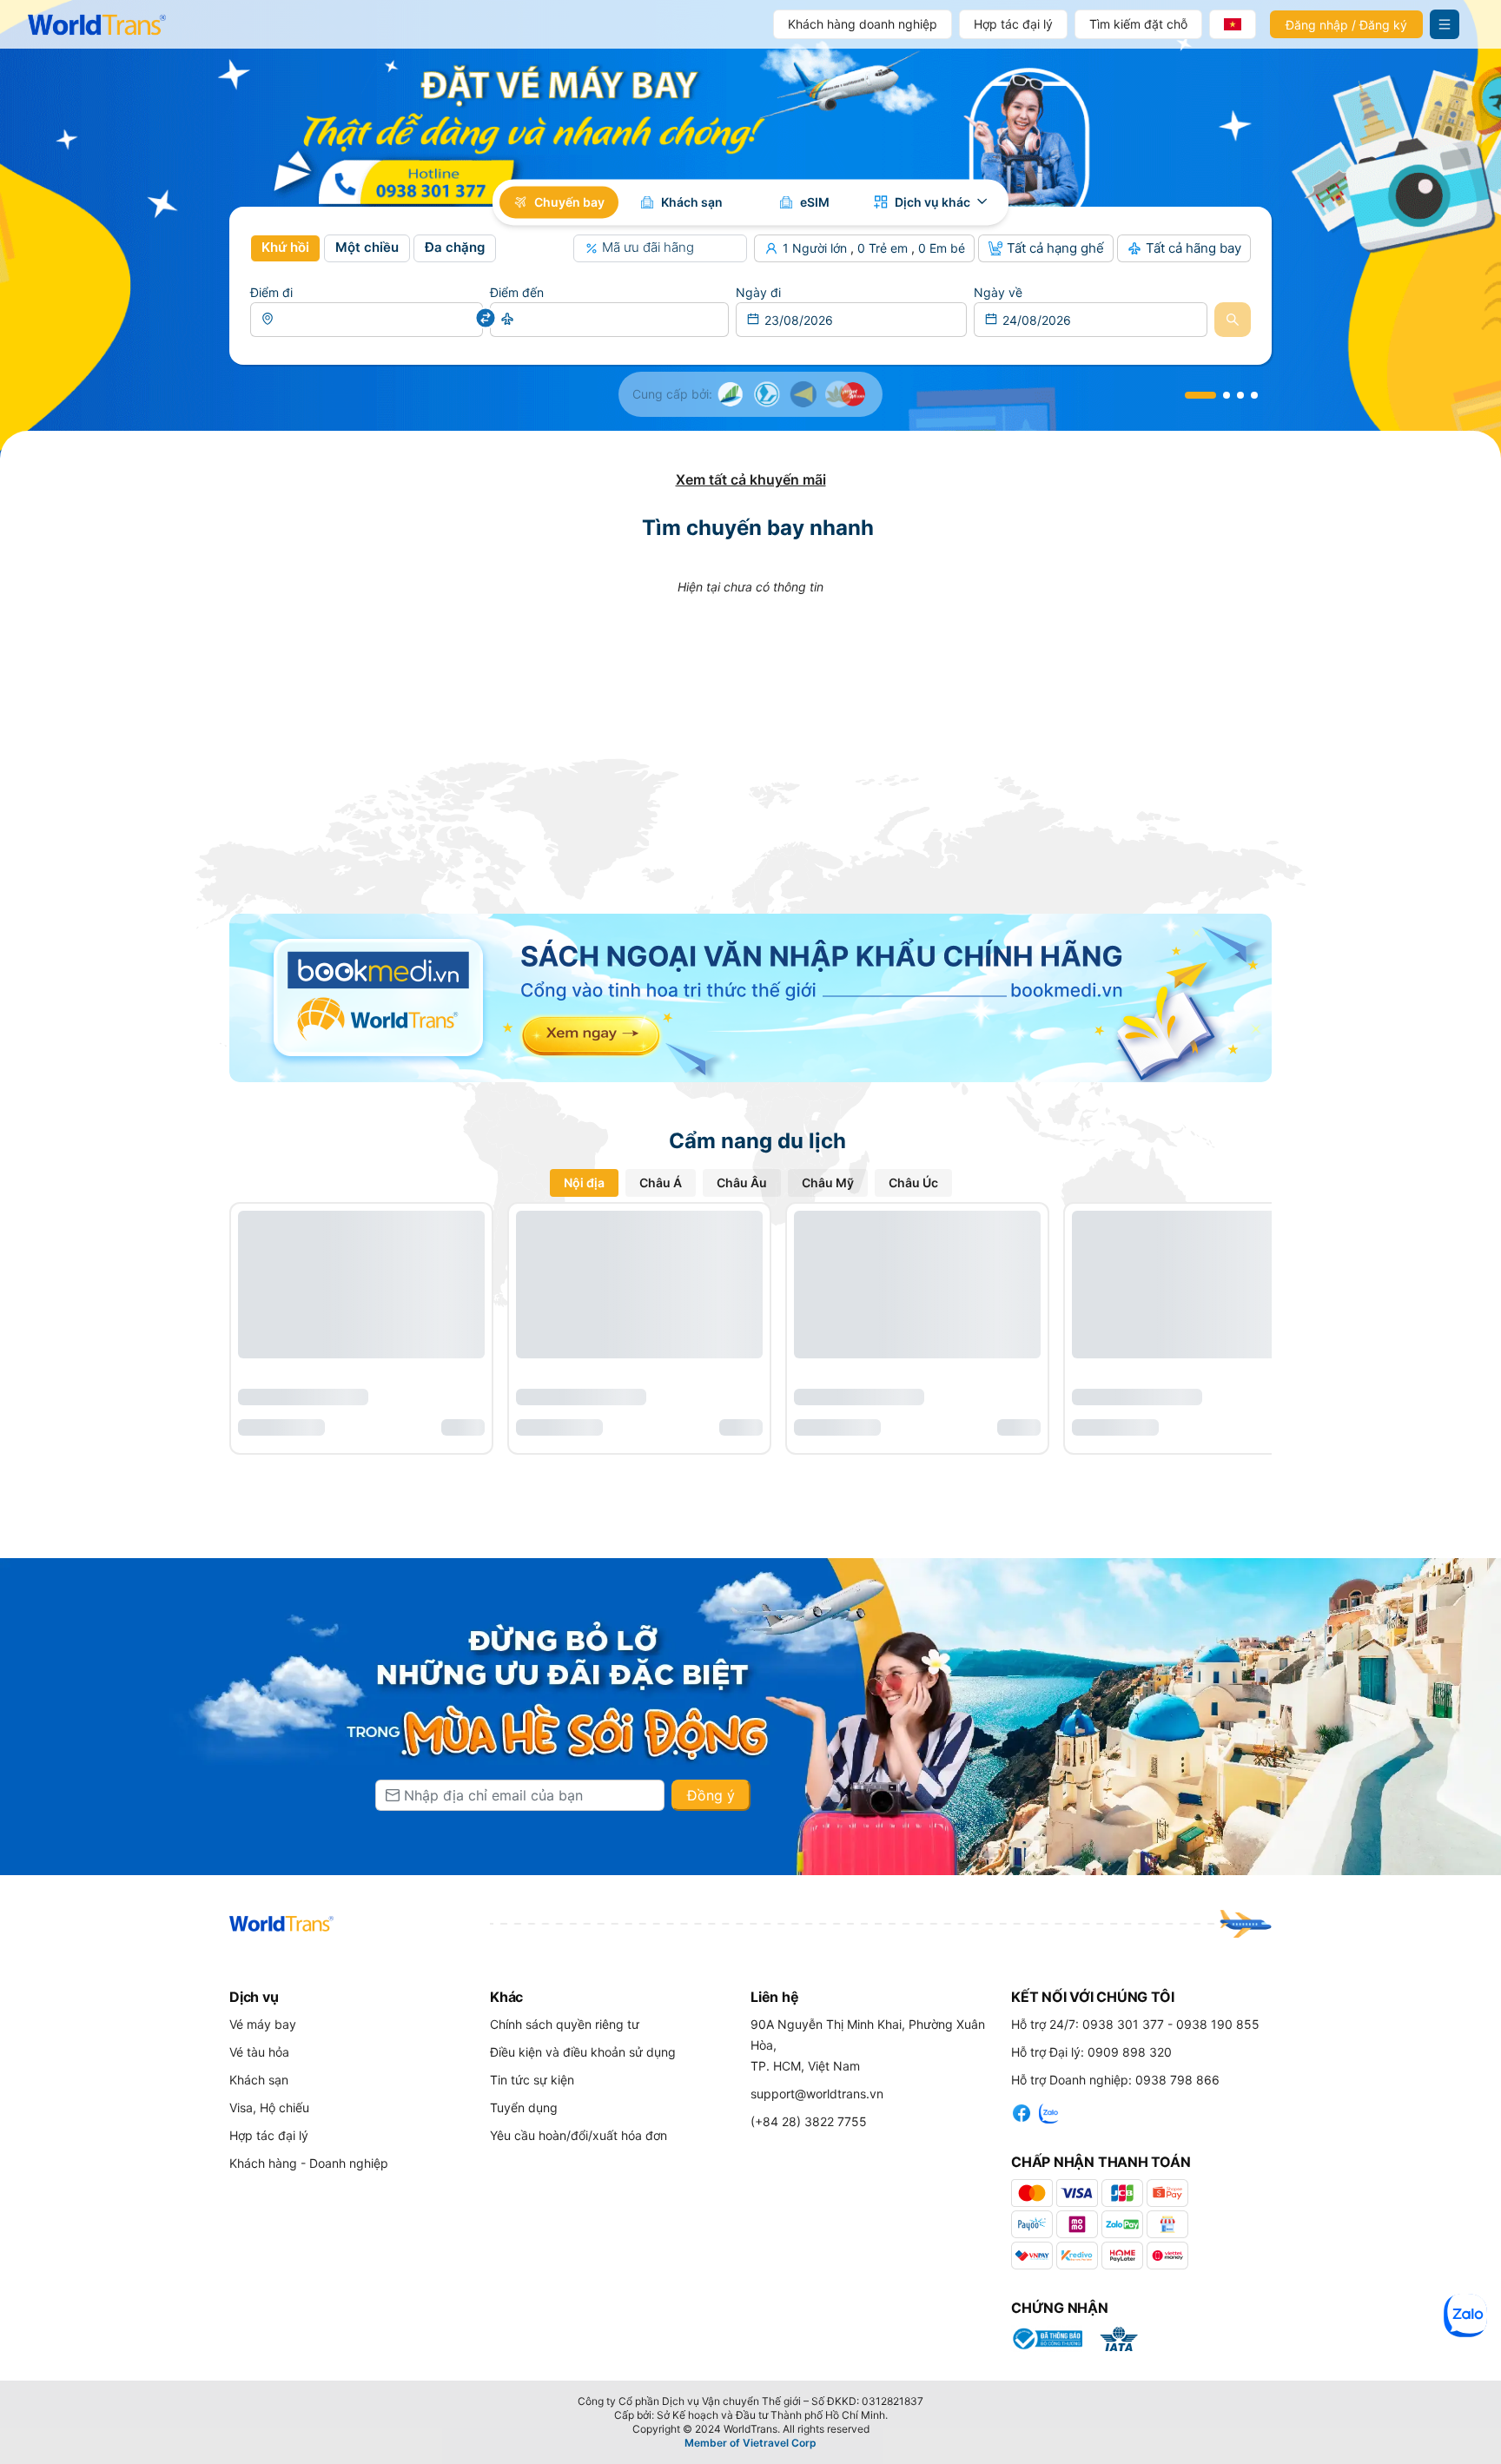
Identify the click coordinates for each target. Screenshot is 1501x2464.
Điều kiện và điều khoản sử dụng (583, 2052)
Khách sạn (259, 2080)
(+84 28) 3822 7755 (809, 2121)
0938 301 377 (1123, 2024)
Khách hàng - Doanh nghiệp (309, 2163)
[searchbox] (367, 320)
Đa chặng (455, 247)
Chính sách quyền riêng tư (565, 2024)
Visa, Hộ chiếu (269, 2107)
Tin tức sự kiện (532, 2080)
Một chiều (367, 247)
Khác (506, 1997)
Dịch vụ (254, 1997)
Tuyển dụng (524, 2107)
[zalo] (1049, 2111)
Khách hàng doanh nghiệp (863, 24)
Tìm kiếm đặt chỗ (1138, 24)
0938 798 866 (1177, 2080)
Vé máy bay (263, 2024)
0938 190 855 (1218, 2024)
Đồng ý (711, 1795)
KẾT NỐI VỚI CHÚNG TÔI (1092, 1997)
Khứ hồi (285, 247)
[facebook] (1022, 2111)
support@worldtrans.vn (817, 2094)
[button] (285, 248)
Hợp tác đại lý (1013, 24)
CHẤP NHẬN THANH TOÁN (1101, 2162)
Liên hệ (774, 1997)
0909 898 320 (1130, 2052)
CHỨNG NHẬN (1060, 2308)
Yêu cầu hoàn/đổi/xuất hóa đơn (579, 2135)
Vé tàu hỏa (259, 2052)
